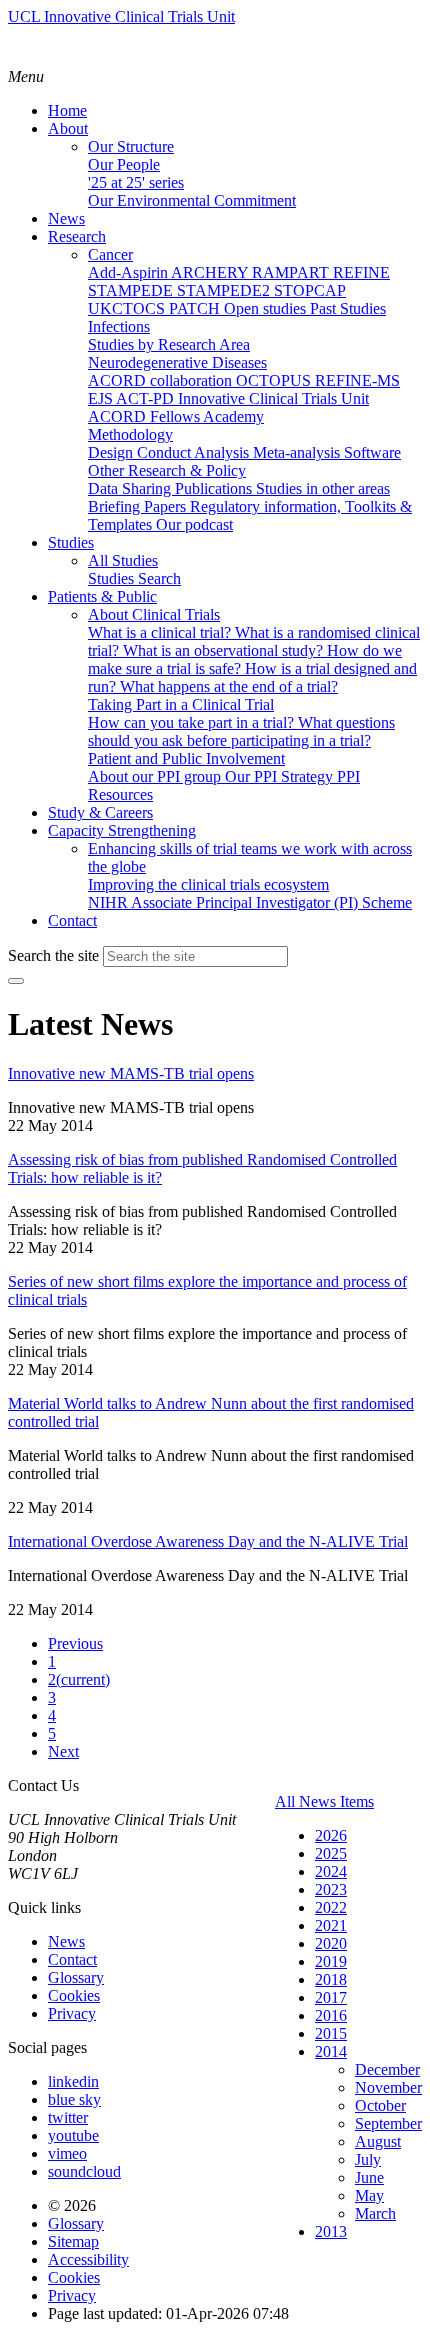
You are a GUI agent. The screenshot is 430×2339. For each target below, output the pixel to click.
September (388, 2123)
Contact (72, 1959)
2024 (331, 1871)
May (369, 2195)
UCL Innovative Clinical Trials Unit (121, 16)
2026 (331, 1835)
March (375, 2213)
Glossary (76, 1977)
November (388, 2087)
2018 (331, 1979)
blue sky (74, 2099)
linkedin (73, 2081)
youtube (73, 2135)
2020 (331, 1943)
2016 (331, 2015)
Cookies (74, 1995)
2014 (331, 2051)
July (368, 2159)
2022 (331, 1907)
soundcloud (84, 2171)
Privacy (72, 2013)
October (380, 2105)
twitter (68, 2117)
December (387, 2069)
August (378, 2141)
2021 (331, 1925)
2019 (331, 1961)
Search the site (53, 955)
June (369, 2177)
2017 (331, 1997)
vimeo (67, 2153)
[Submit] (16, 981)
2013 (331, 2231)
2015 (331, 2033)
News (66, 1941)
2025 (331, 1853)
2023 (331, 1889)
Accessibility (88, 2259)
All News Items (324, 1801)
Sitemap (73, 2241)
